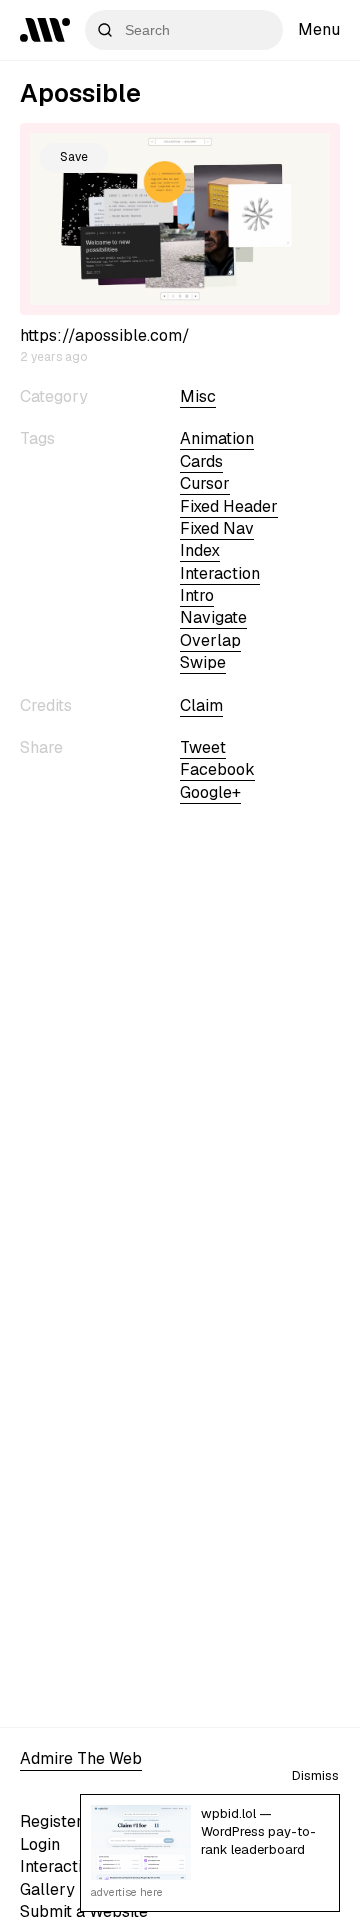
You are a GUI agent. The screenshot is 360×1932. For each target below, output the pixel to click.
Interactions (64, 1866)
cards (201, 461)
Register (51, 1821)
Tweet (203, 747)
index (200, 550)
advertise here (127, 1892)
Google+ (210, 792)
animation (217, 438)
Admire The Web (81, 1758)
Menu (319, 29)
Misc (198, 396)
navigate (213, 617)
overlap (210, 640)
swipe (203, 662)
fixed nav (217, 528)
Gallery (47, 1889)
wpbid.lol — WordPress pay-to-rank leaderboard (258, 1831)
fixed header (229, 506)
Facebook (217, 769)
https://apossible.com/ (105, 335)
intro (197, 595)
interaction (220, 573)
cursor (205, 483)
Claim (201, 705)
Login (40, 1844)
